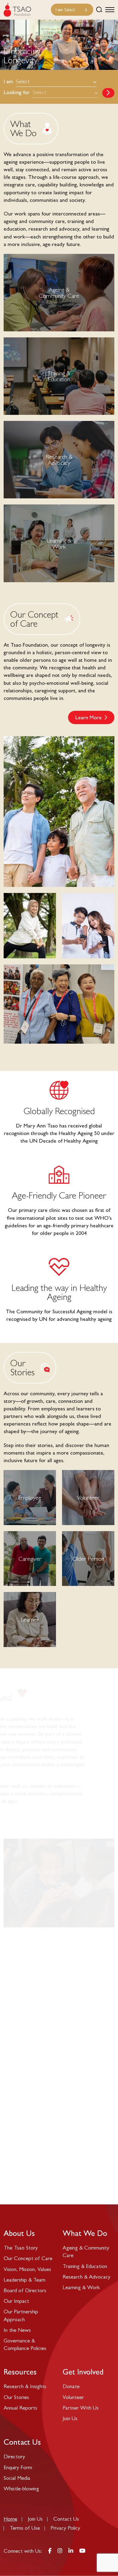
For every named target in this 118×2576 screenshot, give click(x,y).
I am (8, 81)
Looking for (17, 92)
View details (59, 376)
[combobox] (72, 10)
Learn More (88, 717)
